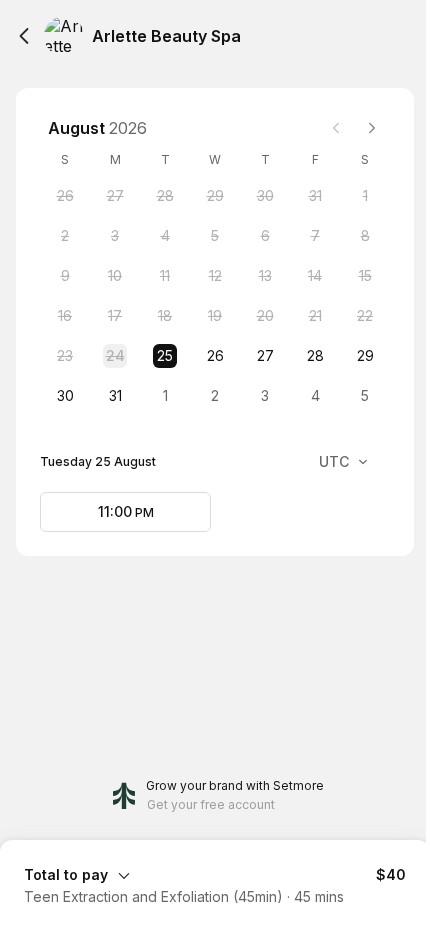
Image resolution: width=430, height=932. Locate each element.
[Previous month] (336, 128)
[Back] (24, 36)
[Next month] (372, 128)
